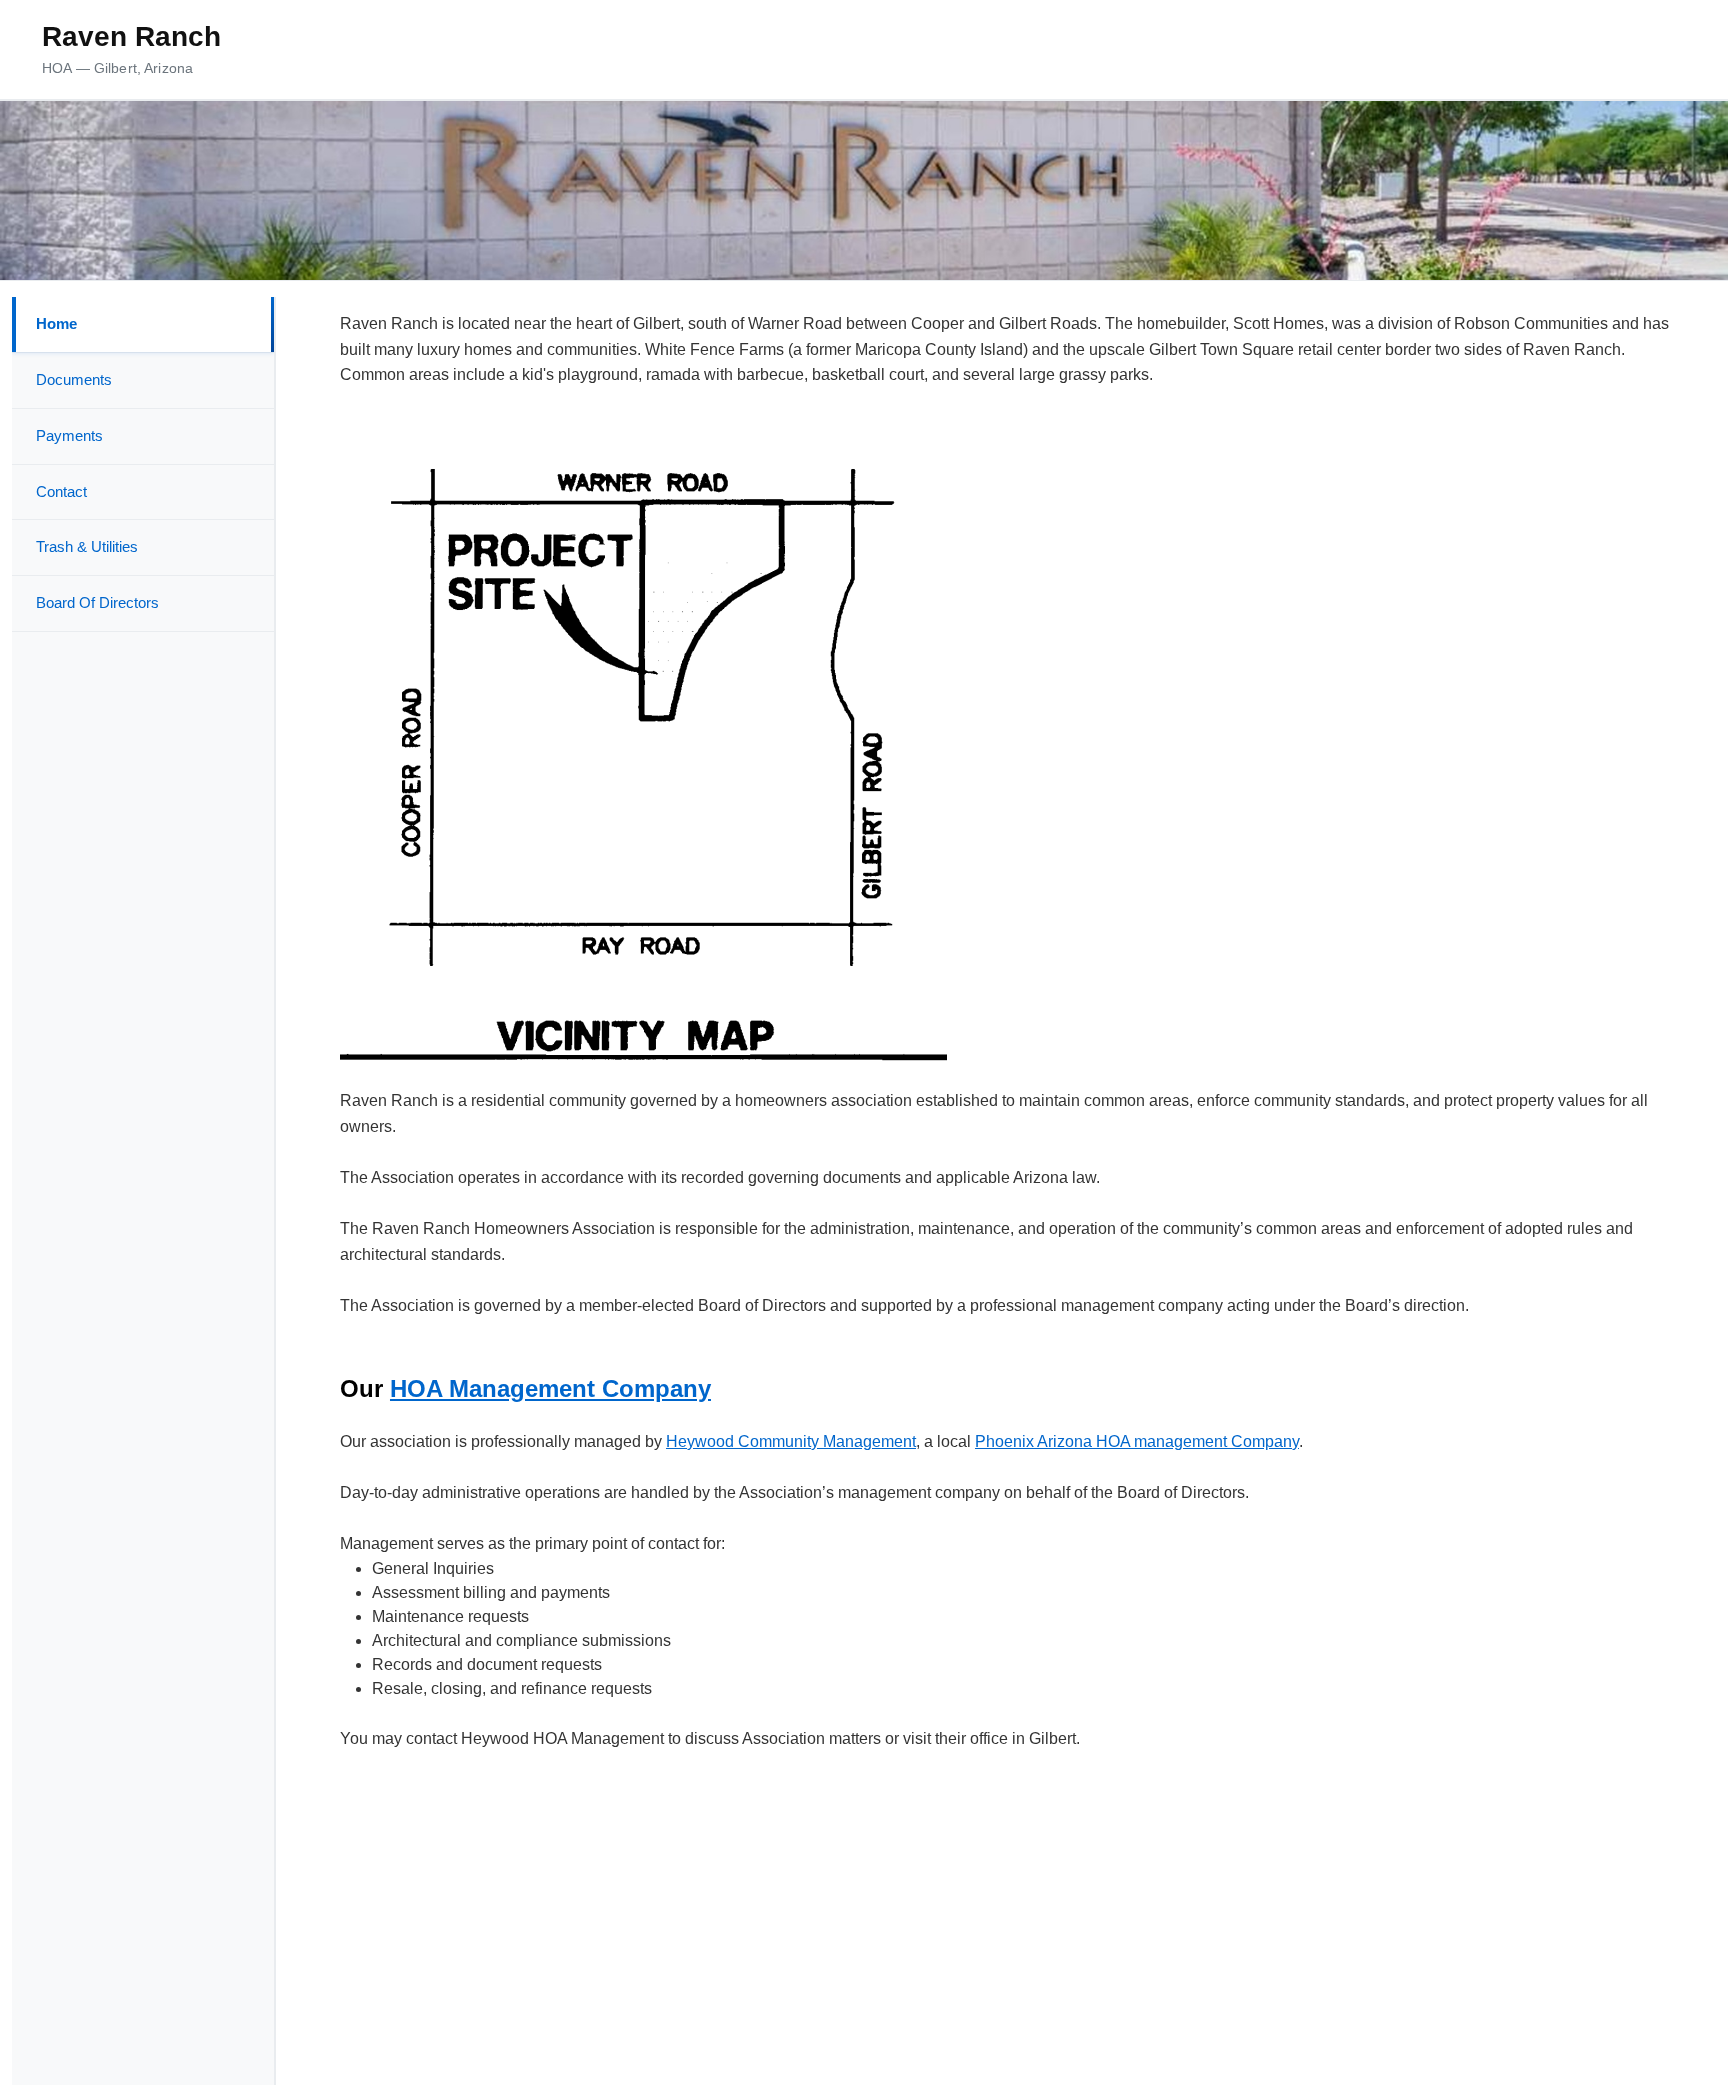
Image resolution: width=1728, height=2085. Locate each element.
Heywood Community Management (791, 1441)
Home (56, 323)
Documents (74, 379)
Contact (61, 491)
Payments (69, 435)
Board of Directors (97, 602)
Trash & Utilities (87, 546)
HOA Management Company (550, 1388)
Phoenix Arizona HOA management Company (1137, 1441)
